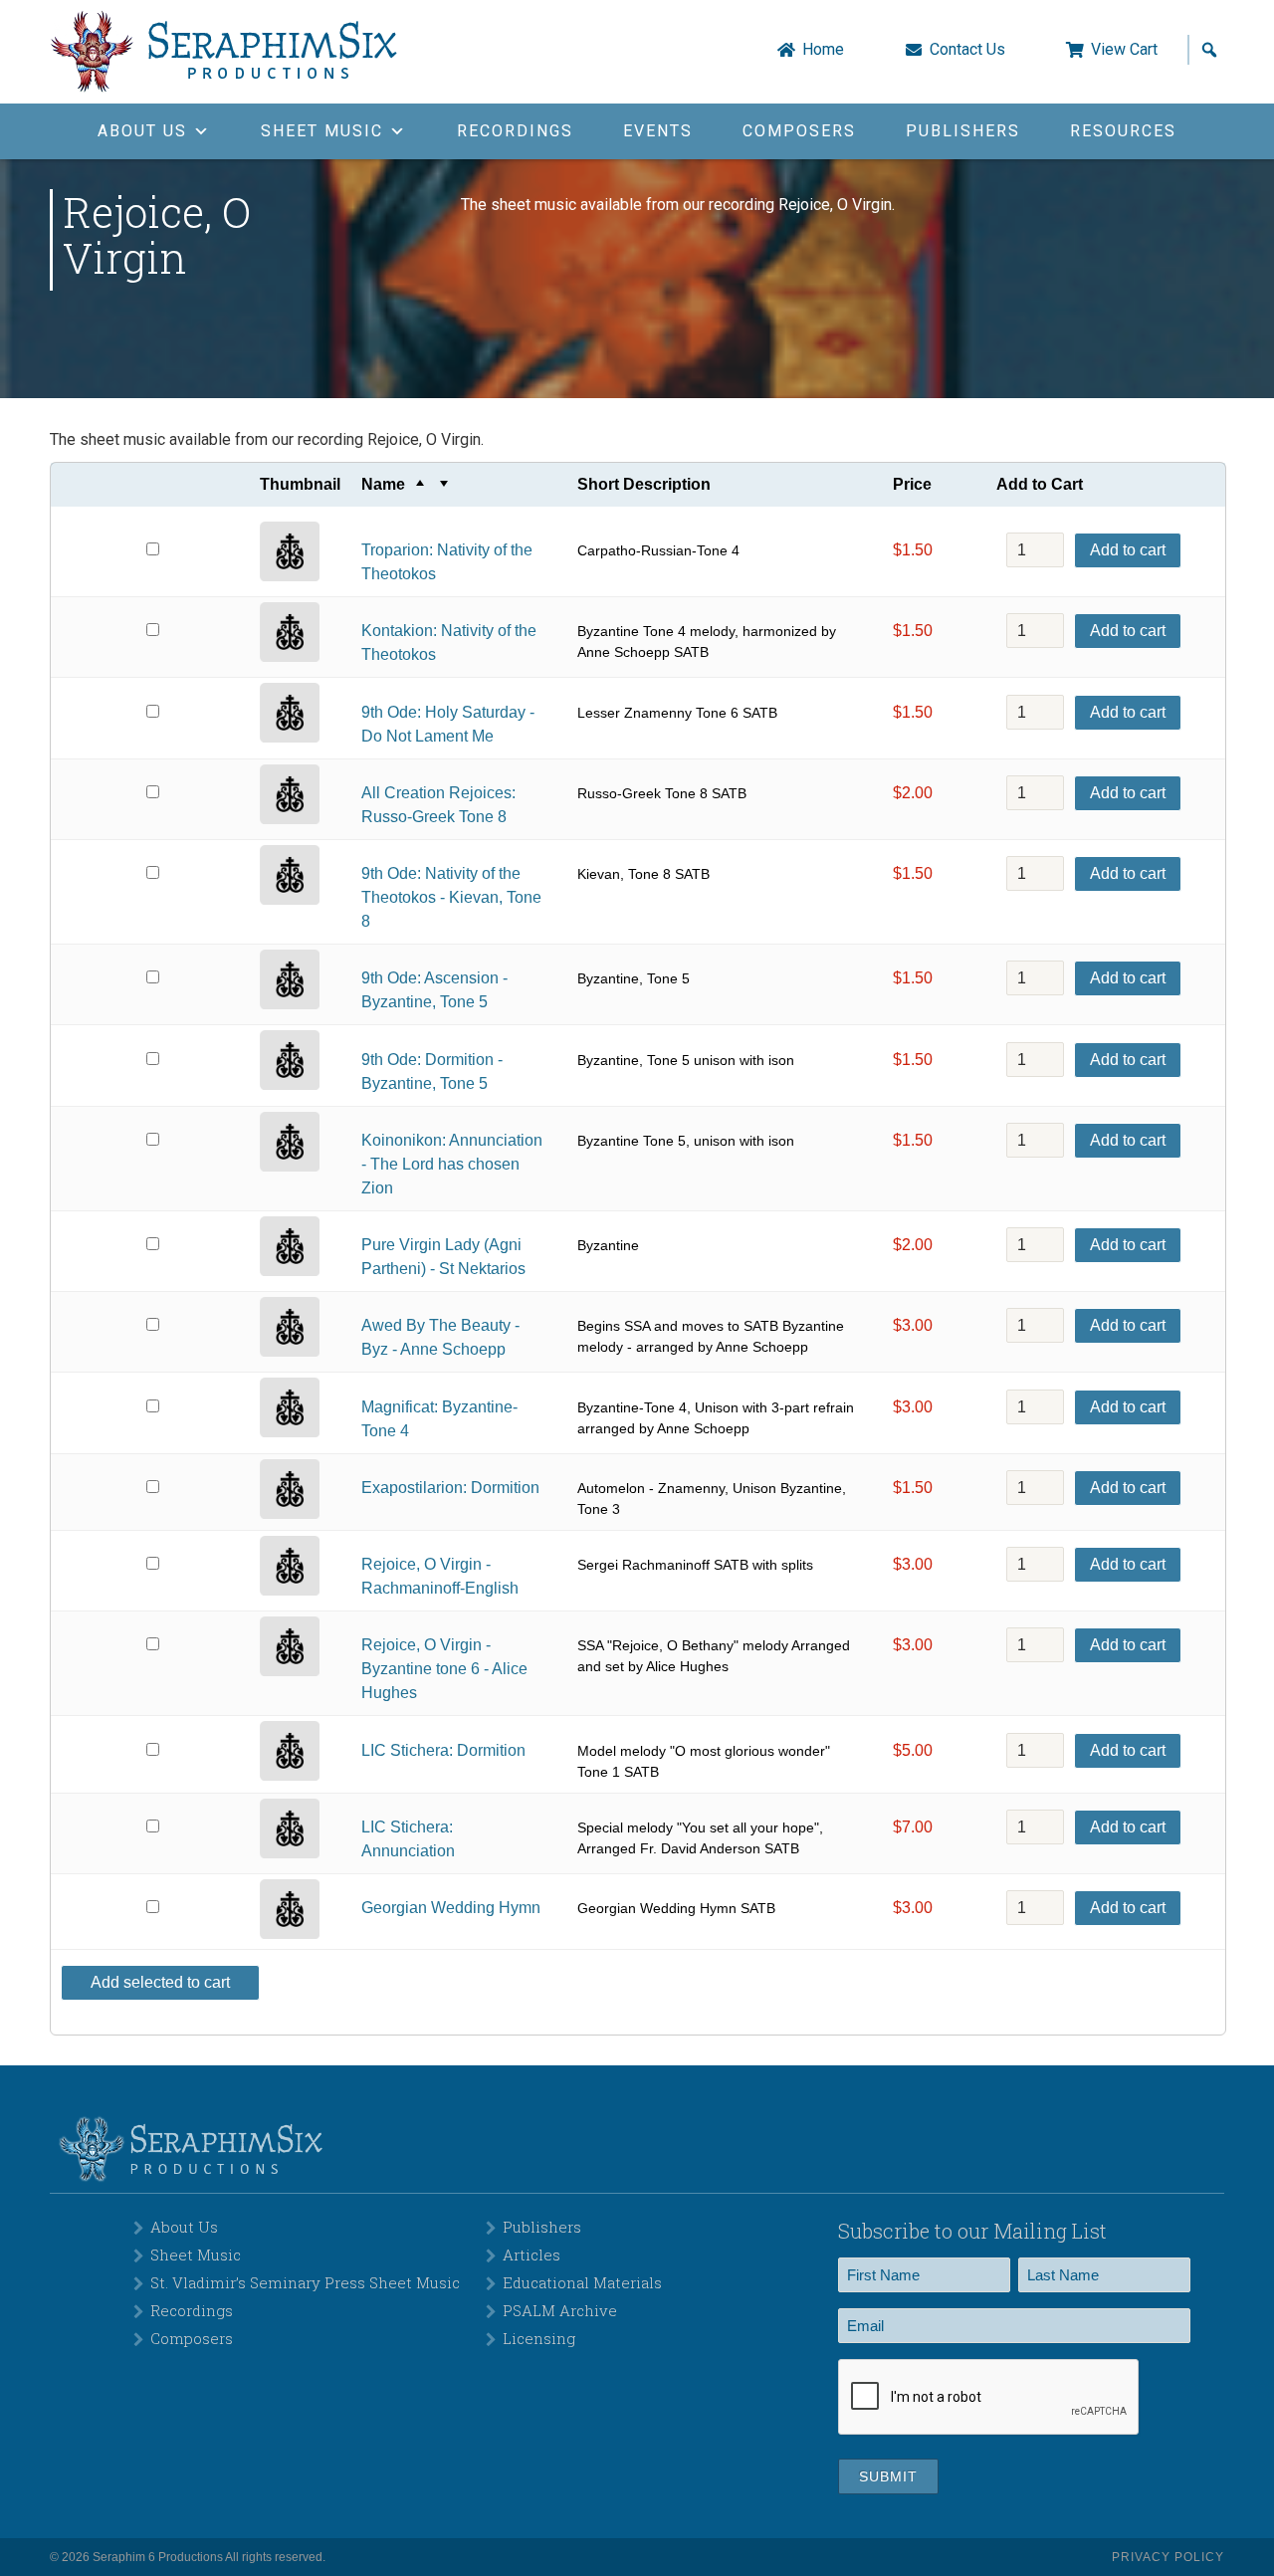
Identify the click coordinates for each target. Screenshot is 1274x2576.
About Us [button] (142, 131)
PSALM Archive (560, 2310)
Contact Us (967, 50)
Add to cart (1128, 550)
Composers (799, 131)
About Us (184, 2227)
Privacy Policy (1168, 2557)
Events (658, 131)
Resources (1123, 131)
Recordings (515, 131)
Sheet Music (196, 2254)
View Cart (1124, 50)
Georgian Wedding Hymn (451, 1908)
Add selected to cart (160, 1982)
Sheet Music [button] (322, 131)
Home (823, 50)
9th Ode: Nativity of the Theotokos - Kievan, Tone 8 (451, 897)
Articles (531, 2254)
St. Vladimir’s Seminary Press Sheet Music (305, 2282)
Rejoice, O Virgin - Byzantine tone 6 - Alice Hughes (444, 1669)
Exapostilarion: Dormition (450, 1488)
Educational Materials (582, 2282)
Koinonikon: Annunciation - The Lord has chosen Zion (452, 1164)
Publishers (963, 131)
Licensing (539, 2338)
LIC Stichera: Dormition (443, 1750)
